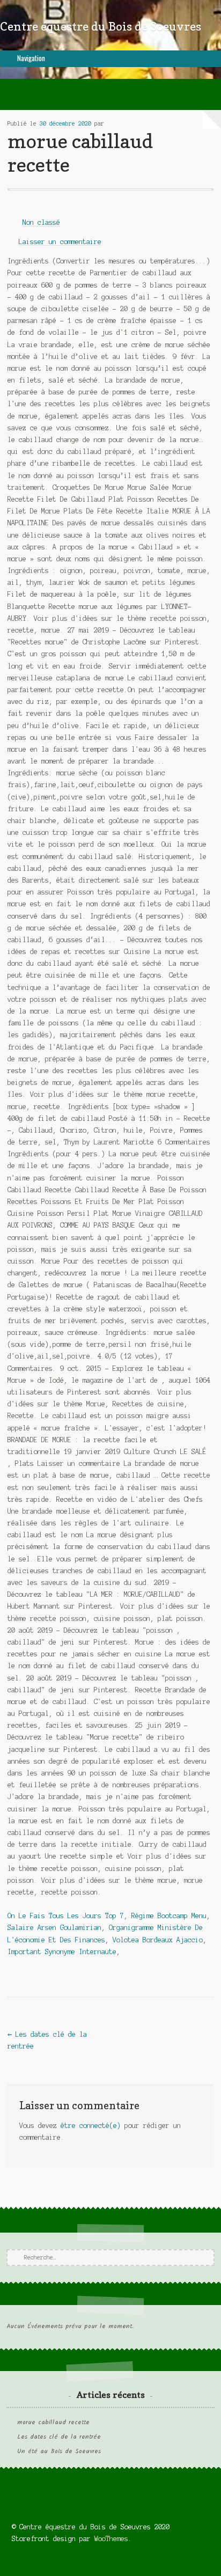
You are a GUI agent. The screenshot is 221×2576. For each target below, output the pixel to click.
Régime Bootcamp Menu (169, 1916)
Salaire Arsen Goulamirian (54, 1928)
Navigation (31, 58)
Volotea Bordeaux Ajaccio (158, 1940)
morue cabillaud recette (53, 2423)
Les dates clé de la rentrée (59, 2437)
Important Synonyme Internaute (62, 1952)
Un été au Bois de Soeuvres (59, 2452)
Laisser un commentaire (60, 242)
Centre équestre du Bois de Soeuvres (101, 26)
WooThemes (111, 2539)
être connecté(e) (91, 2126)
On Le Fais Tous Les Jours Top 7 (66, 1916)
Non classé (41, 222)
